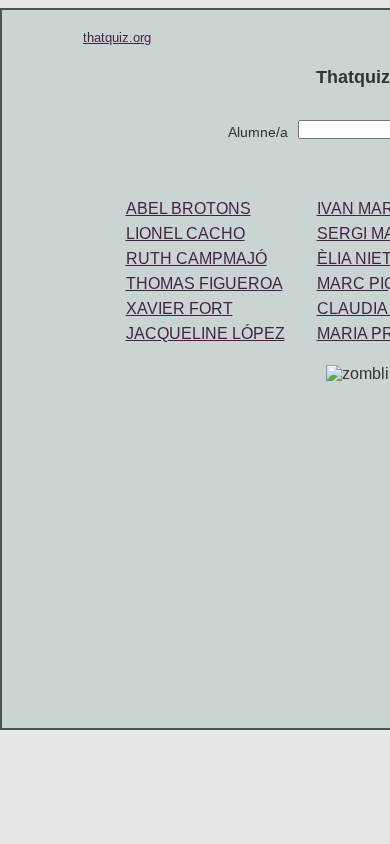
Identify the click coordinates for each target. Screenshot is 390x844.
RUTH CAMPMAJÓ (196, 258)
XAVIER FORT (179, 308)
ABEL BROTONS (188, 208)
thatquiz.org (117, 37)
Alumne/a (258, 132)
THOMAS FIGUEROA (204, 283)
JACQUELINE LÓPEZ (205, 333)
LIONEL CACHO (185, 233)
